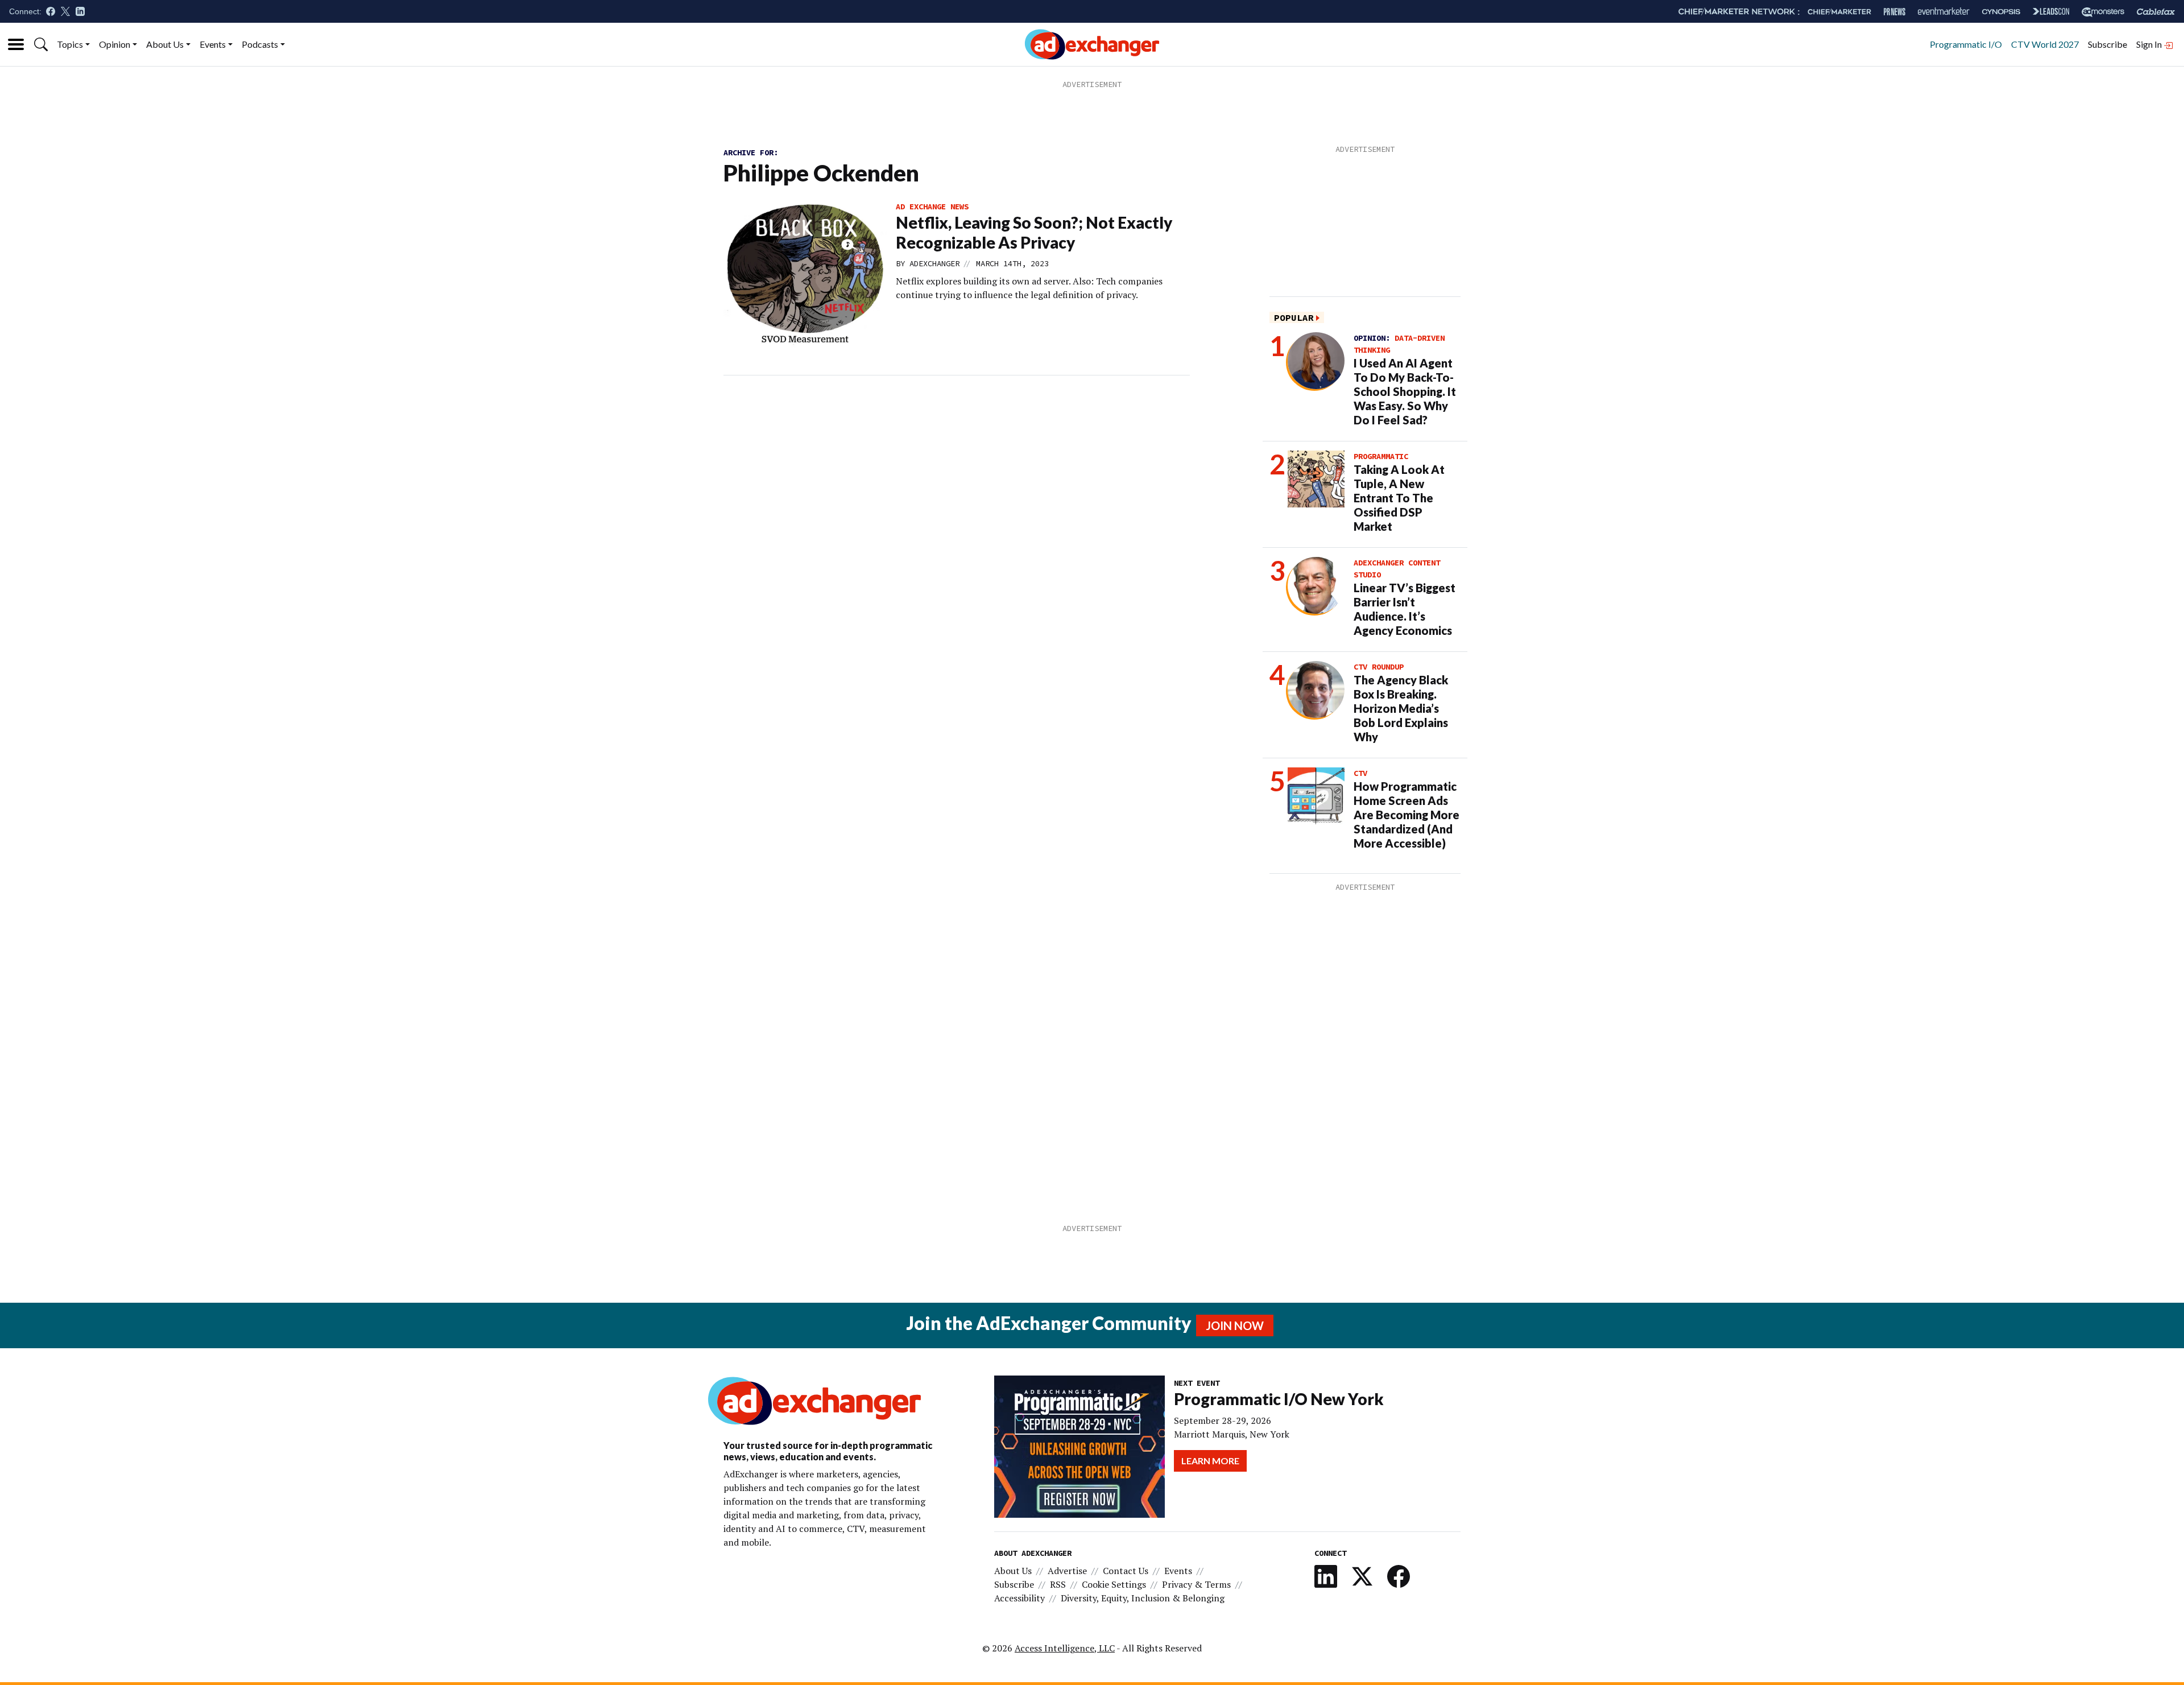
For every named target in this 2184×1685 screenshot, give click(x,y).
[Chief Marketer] (1839, 12)
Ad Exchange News (932, 207)
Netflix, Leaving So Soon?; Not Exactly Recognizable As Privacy (1034, 232)
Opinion (115, 44)
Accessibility (1019, 1598)
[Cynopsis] (2001, 12)
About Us (165, 44)
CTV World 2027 (2045, 44)
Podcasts (260, 44)
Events (213, 44)
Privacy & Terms (1196, 1584)
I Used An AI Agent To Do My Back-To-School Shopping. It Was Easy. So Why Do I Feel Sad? (1405, 391)
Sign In (2150, 44)
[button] (41, 44)
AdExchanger (934, 263)
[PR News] (1895, 12)
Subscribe (2108, 44)
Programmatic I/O (1966, 44)
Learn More (1210, 1461)
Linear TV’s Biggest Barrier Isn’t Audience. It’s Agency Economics (1405, 609)
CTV (1360, 773)
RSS (1058, 1584)
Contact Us (1126, 1571)
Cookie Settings (1114, 1584)
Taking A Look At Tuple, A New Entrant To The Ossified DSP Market (1399, 498)
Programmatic (1381, 456)
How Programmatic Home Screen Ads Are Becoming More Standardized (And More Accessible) (1407, 815)
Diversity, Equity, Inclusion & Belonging (1143, 1598)
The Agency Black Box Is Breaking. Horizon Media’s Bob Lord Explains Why (1401, 708)
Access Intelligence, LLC (1065, 1648)
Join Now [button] (1235, 1325)
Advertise (1067, 1571)
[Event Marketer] (1944, 12)
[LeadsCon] (2051, 11)
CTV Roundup (1379, 667)
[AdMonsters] (2103, 12)
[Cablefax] (2156, 12)
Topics (70, 44)
